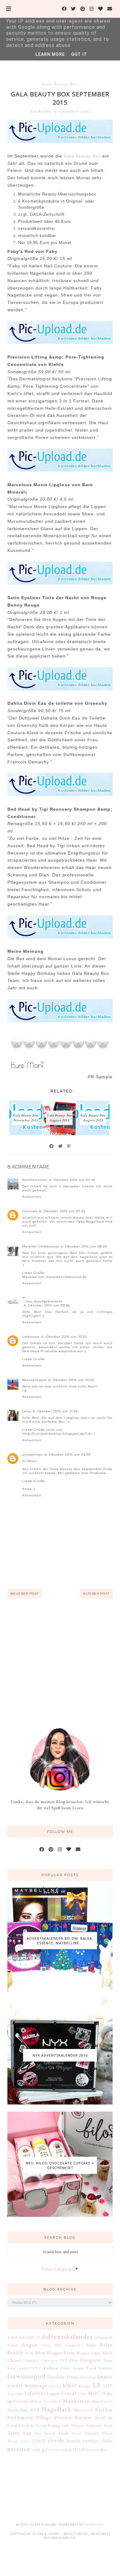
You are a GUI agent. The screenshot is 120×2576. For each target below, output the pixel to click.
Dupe (108, 2360)
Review (84, 2417)
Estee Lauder (18, 2368)
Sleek (108, 2425)
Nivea (79, 2410)
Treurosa (30, 1211)
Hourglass (88, 2377)
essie (36, 2450)
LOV (108, 2386)
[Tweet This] (61, 1146)
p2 (45, 2449)
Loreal (69, 2393)
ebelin (107, 2441)
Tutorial (92, 2433)
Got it (79, 54)
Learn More (50, 54)
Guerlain (56, 2377)
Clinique (31, 2360)
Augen (30, 2345)
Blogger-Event (61, 2353)
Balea (106, 2345)
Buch (108, 2353)
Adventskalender (67, 2336)
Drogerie (91, 2360)
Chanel (14, 2360)
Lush (82, 2394)
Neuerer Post (25, 1594)
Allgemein (104, 2337)
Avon (46, 2345)
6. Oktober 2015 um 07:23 (62, 1211)
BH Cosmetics (69, 2345)
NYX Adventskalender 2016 (60, 2055)
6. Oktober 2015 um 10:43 (71, 1380)
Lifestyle (35, 2393)
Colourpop (50, 2361)
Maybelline (18, 2410)
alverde (56, 2440)
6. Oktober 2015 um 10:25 (64, 1337)
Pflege (44, 2417)
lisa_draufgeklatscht (44, 1301)
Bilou (40, 2353)
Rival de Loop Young (39, 2425)
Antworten (32, 1197)
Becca (30, 2353)
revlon (54, 2450)
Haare (72, 2377)
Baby (91, 2345)
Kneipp (84, 2386)
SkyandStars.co (60, 2538)
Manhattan (76, 2401)
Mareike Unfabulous (41, 1246)
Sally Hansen (73, 2425)
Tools (63, 2433)
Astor (13, 2345)
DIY (64, 2360)
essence (19, 2449)
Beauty (16, 2352)
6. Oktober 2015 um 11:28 (55, 1411)
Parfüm (104, 2410)
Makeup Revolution (46, 2401)
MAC (94, 2393)
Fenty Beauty (72, 2368)
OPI (90, 2410)
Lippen (53, 2393)
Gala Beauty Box (60, 84)
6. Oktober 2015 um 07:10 (72, 1180)
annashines (32, 1455)
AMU (12, 2337)
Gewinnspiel (26, 2376)
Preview (63, 2417)
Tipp (27, 2433)
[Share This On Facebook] (52, 1146)
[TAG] (39, 2441)
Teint (14, 2433)
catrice (91, 2440)
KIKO (70, 2385)
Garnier (105, 2368)
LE (97, 2385)
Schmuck (94, 2425)
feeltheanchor (35, 1180)
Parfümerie (20, 2417)
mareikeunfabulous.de (66, 1277)
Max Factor (102, 2401)
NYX (35, 2410)
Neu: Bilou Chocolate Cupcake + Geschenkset (60, 2165)
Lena (27, 1411)
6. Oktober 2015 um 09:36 (47, 1305)
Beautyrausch (34, 1380)
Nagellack (57, 2409)
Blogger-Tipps (89, 2353)
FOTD (36, 2368)
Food (91, 2368)
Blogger (94, 2525)
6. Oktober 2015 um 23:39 (67, 1455)
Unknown (31, 1337)
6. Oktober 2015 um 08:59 (84, 1246)
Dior (74, 2360)
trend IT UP (73, 2450)
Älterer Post (96, 1594)
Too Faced (45, 2433)
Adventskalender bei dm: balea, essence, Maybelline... (60, 1941)
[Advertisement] (60, 1663)
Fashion (51, 2368)
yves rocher (97, 2450)
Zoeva (25, 2441)
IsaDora (55, 2386)
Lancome (15, 2394)
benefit (74, 2441)
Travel (76, 2433)
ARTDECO (30, 2337)
